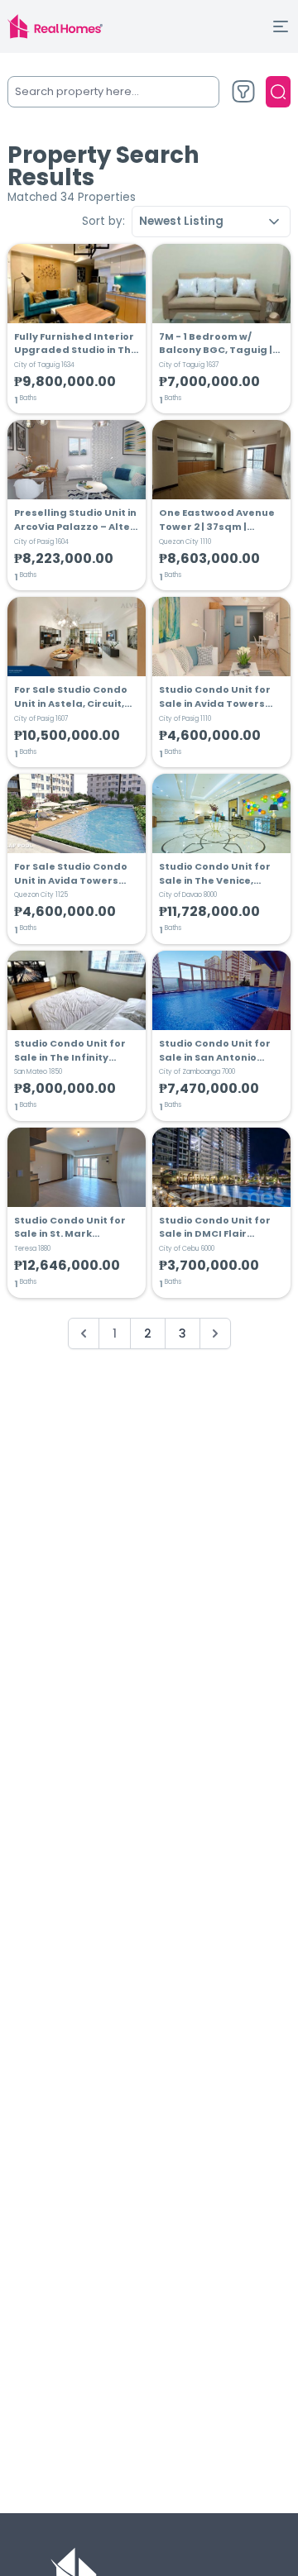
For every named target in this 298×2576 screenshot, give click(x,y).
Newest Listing (181, 221)
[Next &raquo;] (215, 1333)
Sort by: (103, 221)
